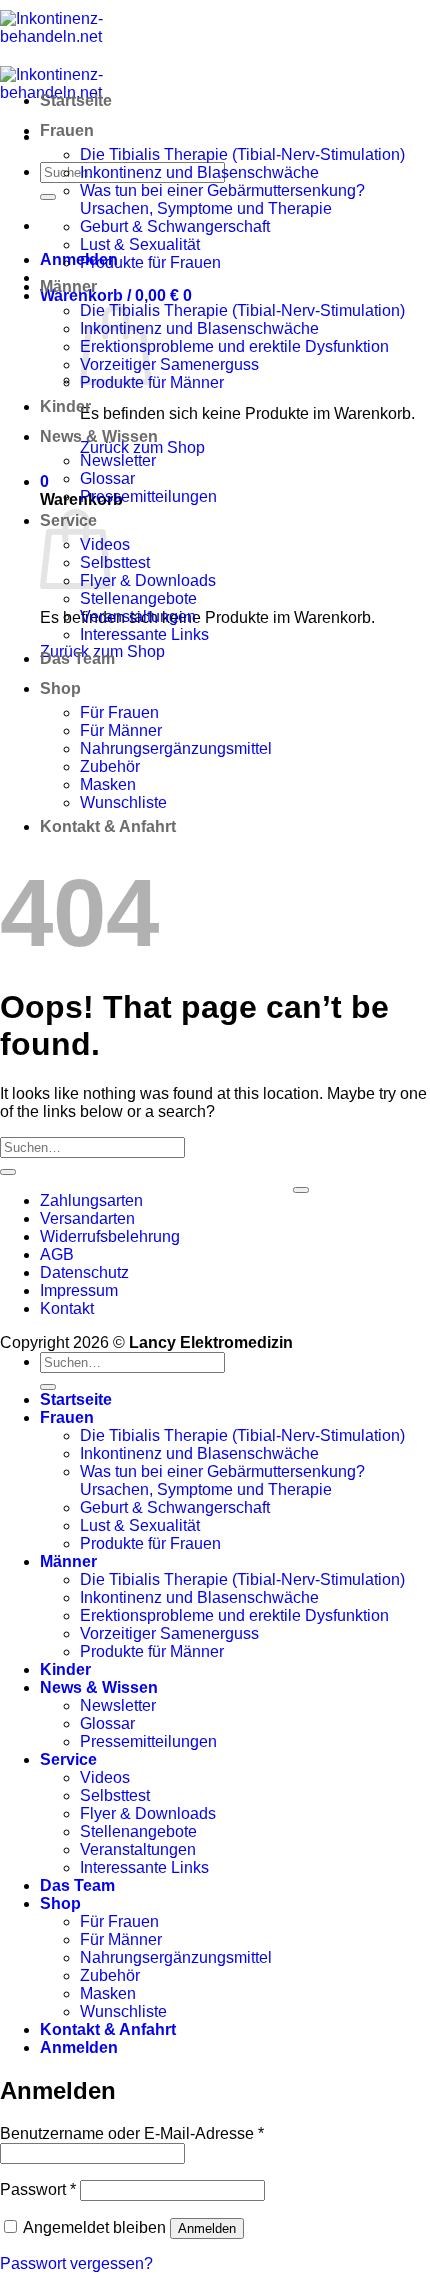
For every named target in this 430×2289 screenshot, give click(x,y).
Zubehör (110, 766)
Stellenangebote (138, 598)
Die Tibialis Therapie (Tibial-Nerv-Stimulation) (242, 154)
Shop (60, 688)
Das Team (77, 658)
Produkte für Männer (152, 382)
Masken (108, 784)
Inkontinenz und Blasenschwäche (199, 172)
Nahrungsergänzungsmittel (176, 748)
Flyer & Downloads (148, 580)
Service (68, 1759)
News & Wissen (99, 436)
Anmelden (207, 2228)
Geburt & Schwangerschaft (175, 226)
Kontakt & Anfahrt (108, 826)
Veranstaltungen (138, 616)
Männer (68, 286)
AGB (57, 1254)
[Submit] (48, 197)
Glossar (107, 478)
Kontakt (67, 1308)
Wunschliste (123, 802)
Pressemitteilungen (148, 496)
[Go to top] (301, 1190)
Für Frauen (119, 712)
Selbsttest (115, 562)
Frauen (67, 130)
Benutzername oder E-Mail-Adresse (132, 2133)
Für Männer (121, 730)
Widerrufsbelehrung (110, 1236)
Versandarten (87, 1218)
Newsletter (118, 460)
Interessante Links (144, 634)
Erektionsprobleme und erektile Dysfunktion (234, 346)
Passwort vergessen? (76, 2263)
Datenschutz (84, 1272)
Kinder (65, 406)
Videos (105, 1777)
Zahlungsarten (91, 1200)
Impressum (79, 1290)
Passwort (38, 2189)
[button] (79, 259)
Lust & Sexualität (140, 244)
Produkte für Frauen (150, 262)
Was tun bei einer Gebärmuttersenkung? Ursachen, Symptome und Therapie (222, 199)
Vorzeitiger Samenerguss (169, 364)
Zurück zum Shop (142, 447)
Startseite (76, 100)
